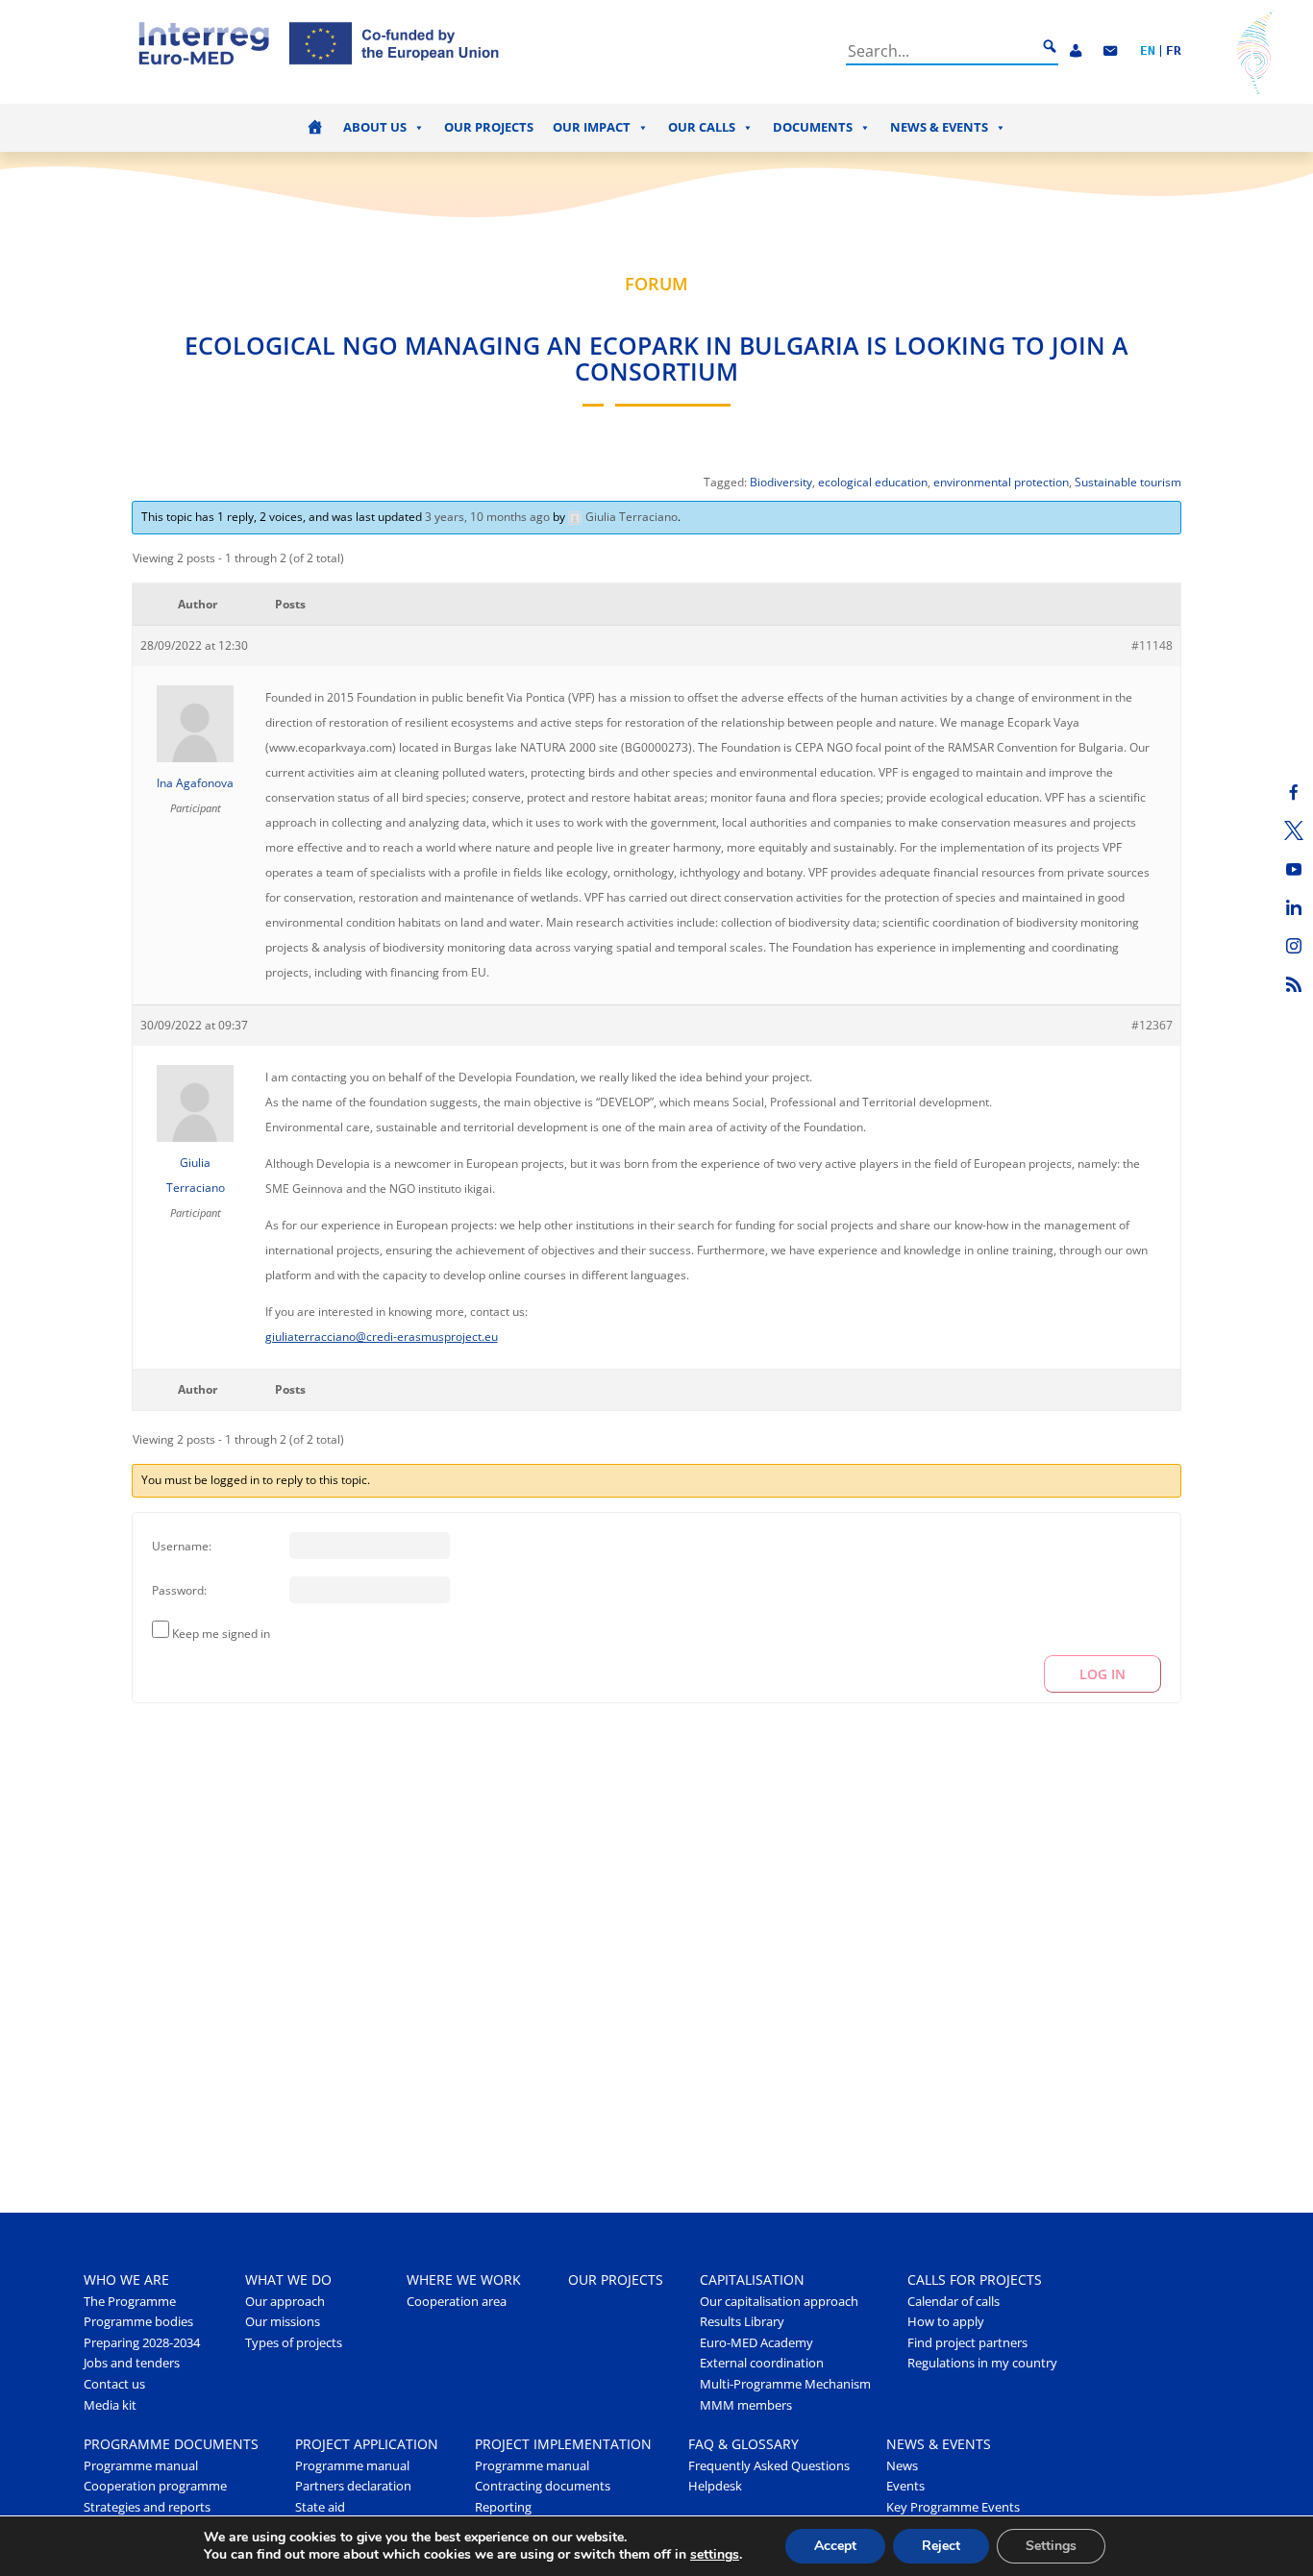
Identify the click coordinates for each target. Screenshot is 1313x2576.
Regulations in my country (982, 2363)
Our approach (285, 2302)
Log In (1102, 1674)
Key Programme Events (953, 2507)
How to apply (946, 2322)
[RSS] (1294, 984)
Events (905, 2486)
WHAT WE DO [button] (288, 2279)
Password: (179, 1590)
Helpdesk (715, 2486)
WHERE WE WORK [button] (464, 2279)
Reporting (503, 2507)
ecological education (873, 482)
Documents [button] (813, 127)
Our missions (283, 2322)
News (902, 2466)
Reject (941, 2546)
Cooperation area (457, 2302)
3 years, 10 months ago (487, 517)
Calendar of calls (954, 2302)
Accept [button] (835, 2546)
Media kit (110, 2405)
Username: (182, 1546)
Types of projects (294, 2343)
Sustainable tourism (1128, 482)
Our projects (489, 127)
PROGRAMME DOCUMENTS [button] (171, 2444)
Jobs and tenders (132, 2363)
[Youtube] (1294, 869)
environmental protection (1001, 482)
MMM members (746, 2405)
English (1148, 51)
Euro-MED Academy (756, 2343)
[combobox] (941, 51)
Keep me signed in (221, 1634)
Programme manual (141, 2466)
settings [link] (715, 2554)
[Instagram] (1294, 946)
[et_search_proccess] (1050, 47)
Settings (1051, 2546)
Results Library (742, 2322)
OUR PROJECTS (616, 2279)
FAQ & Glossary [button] (743, 2444)
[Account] (1076, 51)
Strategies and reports (147, 2507)
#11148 (1152, 645)
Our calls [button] (702, 127)
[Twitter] (1294, 830)
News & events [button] (939, 127)
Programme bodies (138, 2322)
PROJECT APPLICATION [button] (367, 2444)
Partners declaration (353, 2486)
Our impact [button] (592, 127)
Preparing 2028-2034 (142, 2343)
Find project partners (967, 2343)
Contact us (114, 2384)
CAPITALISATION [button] (752, 2279)
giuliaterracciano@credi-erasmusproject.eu (382, 1337)
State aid (320, 2507)
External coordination (762, 2363)
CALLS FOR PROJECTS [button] (975, 2279)
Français (1174, 51)
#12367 (1152, 1025)
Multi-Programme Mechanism (785, 2384)
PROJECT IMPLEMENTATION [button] (563, 2444)
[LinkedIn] (1294, 907)
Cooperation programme (155, 2486)
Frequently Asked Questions (769, 2466)
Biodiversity (781, 482)
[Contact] (1110, 51)
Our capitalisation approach (779, 2302)
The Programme (130, 2302)
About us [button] (375, 127)
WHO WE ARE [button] (126, 2279)
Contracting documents (543, 2486)
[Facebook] (1294, 792)
